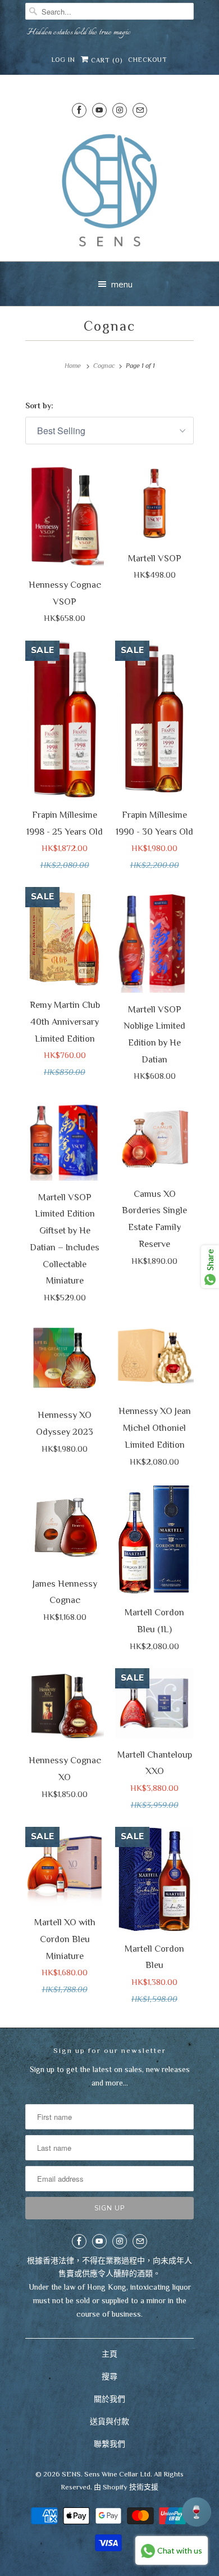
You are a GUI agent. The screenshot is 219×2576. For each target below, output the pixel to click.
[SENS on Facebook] (79, 110)
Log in (63, 60)
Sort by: (39, 406)
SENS (71, 2474)
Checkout (148, 60)
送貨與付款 (109, 2421)
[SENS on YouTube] (99, 110)
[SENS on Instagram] (120, 110)
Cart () (106, 60)
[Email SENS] (140, 110)
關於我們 (109, 2399)
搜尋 (109, 2376)
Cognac (109, 326)
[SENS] (109, 190)
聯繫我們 (109, 2444)
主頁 (109, 2354)
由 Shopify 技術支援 (126, 2487)
